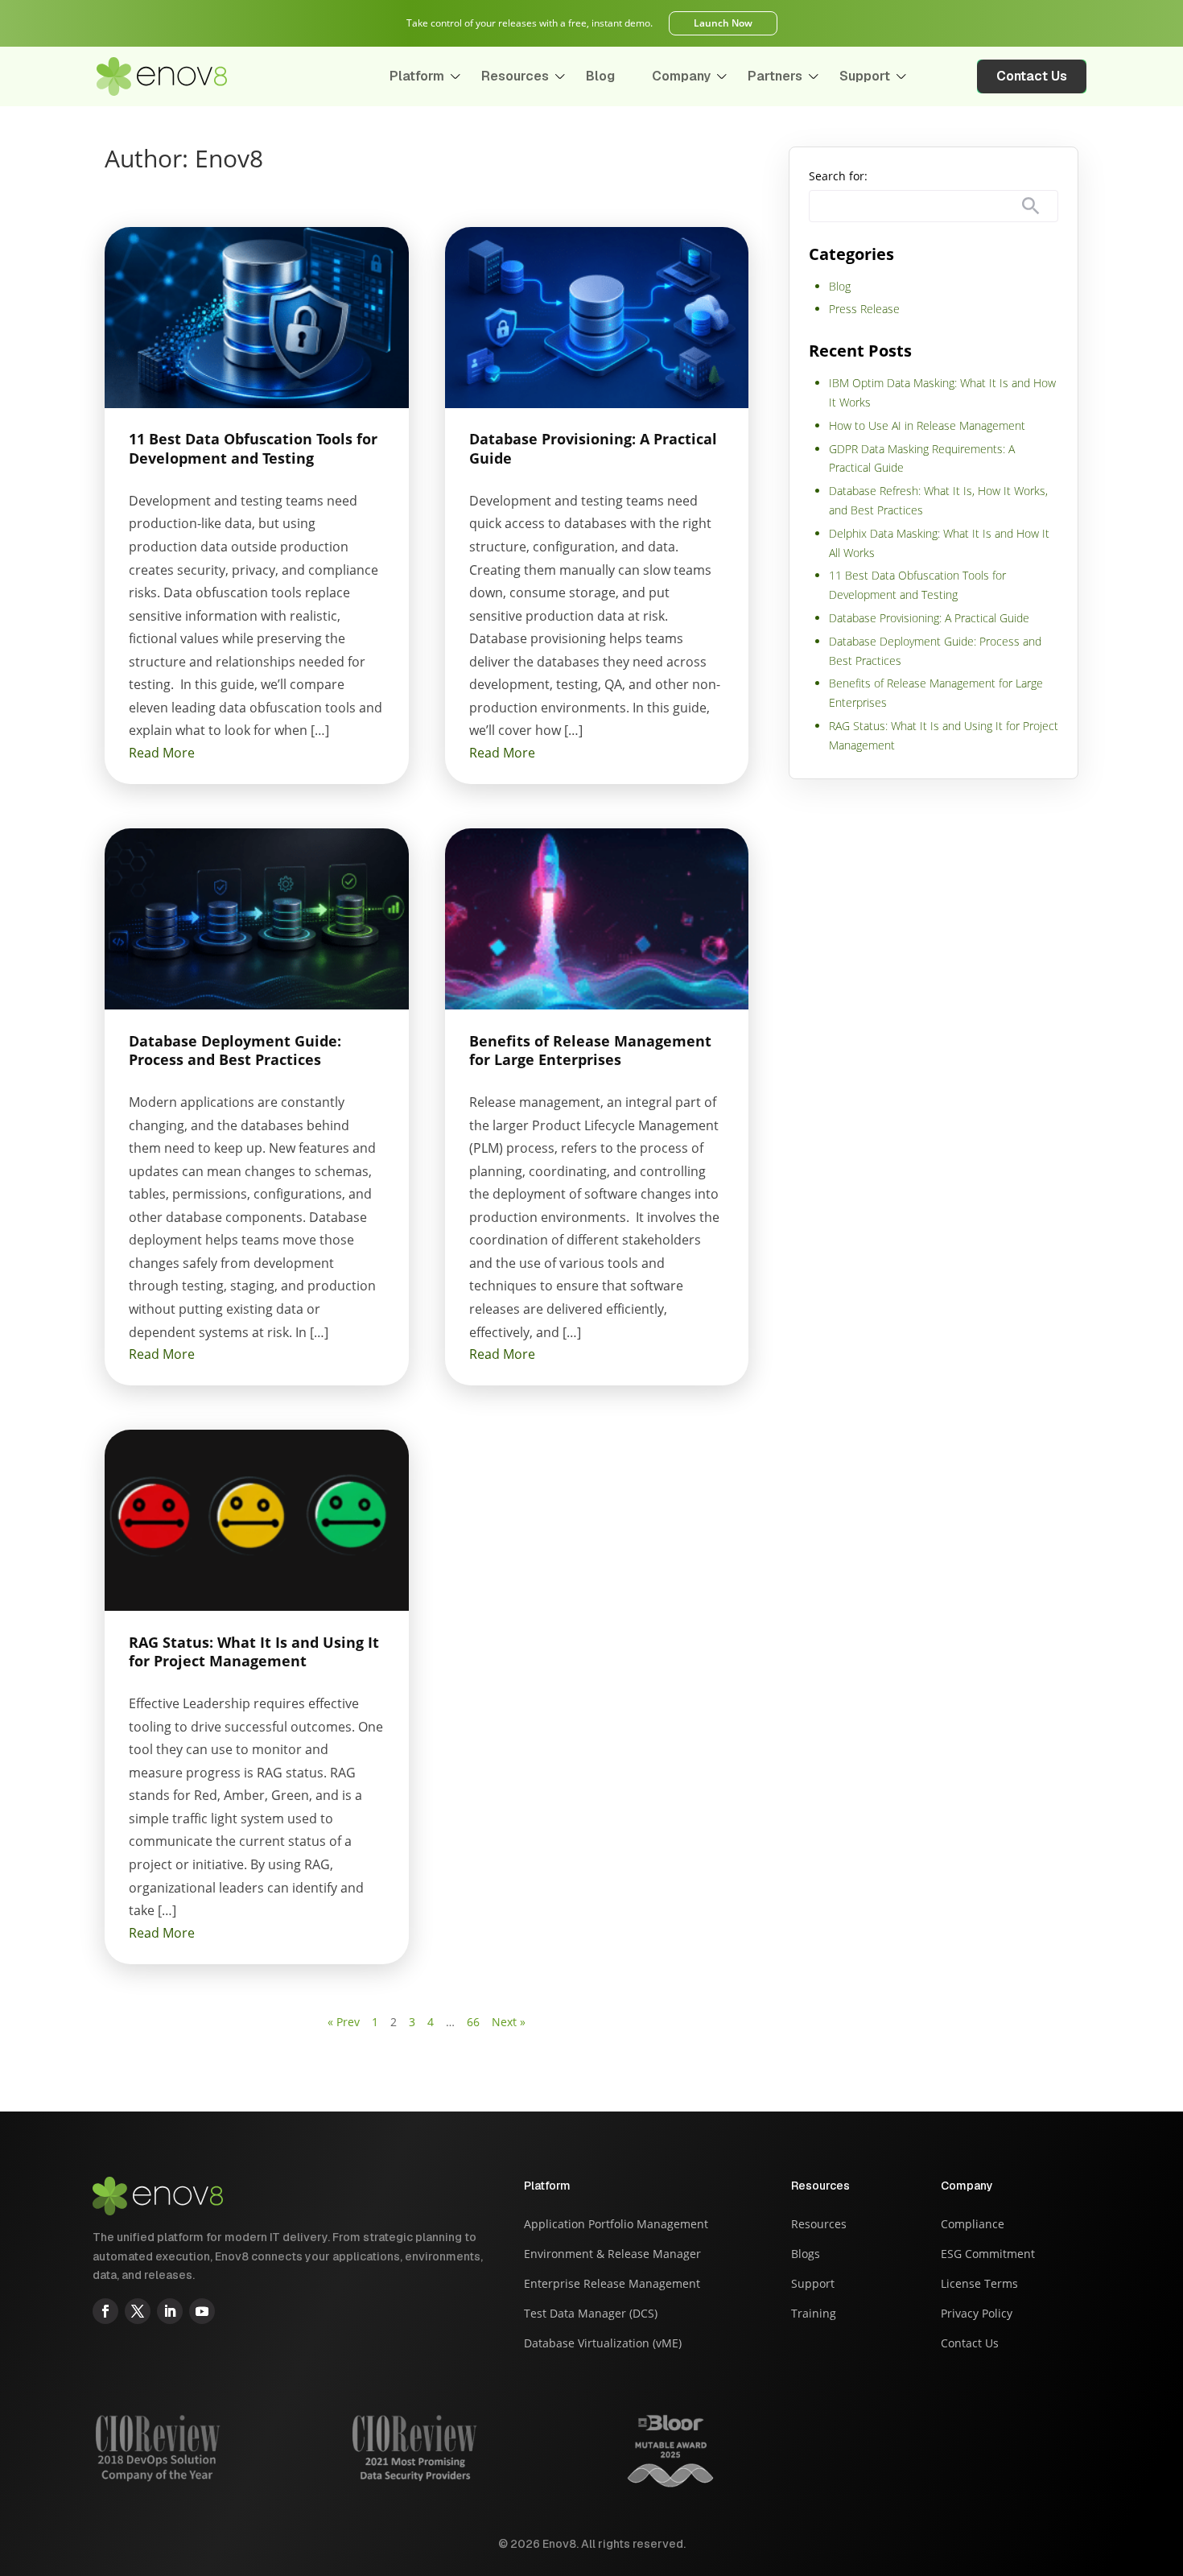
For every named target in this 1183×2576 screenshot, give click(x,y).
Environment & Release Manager (612, 2255)
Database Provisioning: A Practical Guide (929, 618)
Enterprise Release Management (612, 2285)
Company (681, 76)
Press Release (864, 309)
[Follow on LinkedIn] (170, 2311)
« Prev (344, 2022)
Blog (600, 76)
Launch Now (723, 23)
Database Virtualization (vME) (603, 2344)
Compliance (973, 2225)
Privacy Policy (977, 2314)
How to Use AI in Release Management (927, 425)
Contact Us (1032, 76)
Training (814, 2314)
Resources (515, 76)
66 (473, 2022)
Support (865, 76)
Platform (417, 76)
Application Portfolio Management (616, 2225)
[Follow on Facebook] (105, 2311)
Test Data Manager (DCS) (591, 2314)
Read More (162, 753)
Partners (775, 76)
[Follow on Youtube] (202, 2311)
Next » (509, 2022)
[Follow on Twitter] (138, 2311)
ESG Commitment (988, 2255)
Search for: (838, 176)
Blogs (806, 2255)
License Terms (979, 2285)
